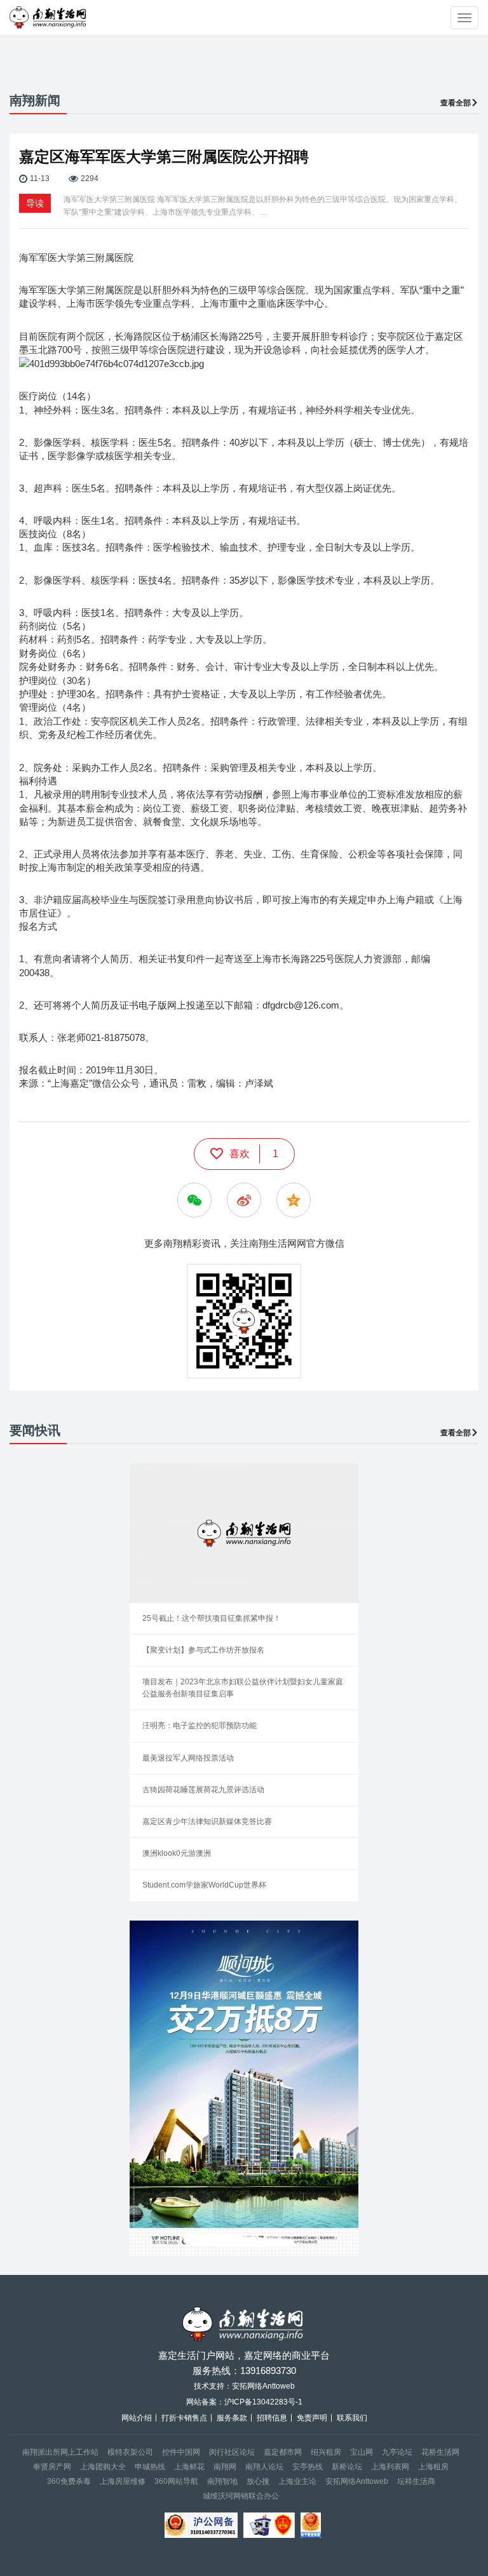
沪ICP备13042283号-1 (263, 2402)
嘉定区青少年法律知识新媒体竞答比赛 (207, 1821)
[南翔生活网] (49, 17)
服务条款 (232, 2418)
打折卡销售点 (184, 2418)
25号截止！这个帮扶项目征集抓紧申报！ (212, 1618)
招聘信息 (272, 2418)
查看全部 (456, 103)
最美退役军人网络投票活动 (188, 1758)
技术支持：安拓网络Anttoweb (244, 2386)
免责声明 (312, 2418)
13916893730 (268, 2371)
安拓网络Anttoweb (357, 2481)
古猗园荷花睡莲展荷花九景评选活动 (203, 1790)
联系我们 (352, 2418)
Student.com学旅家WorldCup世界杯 (204, 1885)
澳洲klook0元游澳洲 (177, 1853)
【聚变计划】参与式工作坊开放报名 (203, 1650)
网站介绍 (137, 2418)
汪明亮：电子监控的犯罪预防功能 (200, 1726)
